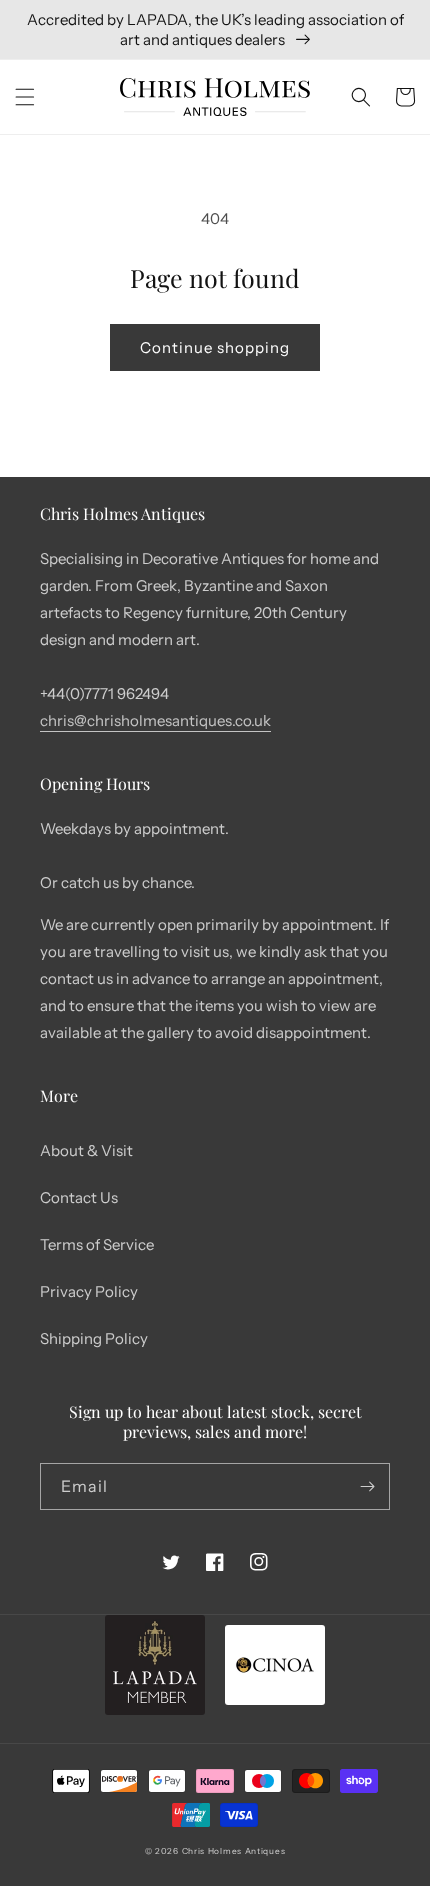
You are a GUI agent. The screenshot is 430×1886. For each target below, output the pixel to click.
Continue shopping (215, 347)
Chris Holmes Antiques (234, 1851)
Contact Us (79, 1197)
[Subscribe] (367, 1486)
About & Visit (86, 1150)
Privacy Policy (89, 1291)
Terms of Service (97, 1244)
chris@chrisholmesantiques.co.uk (155, 720)
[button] (25, 97)
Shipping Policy (94, 1338)
